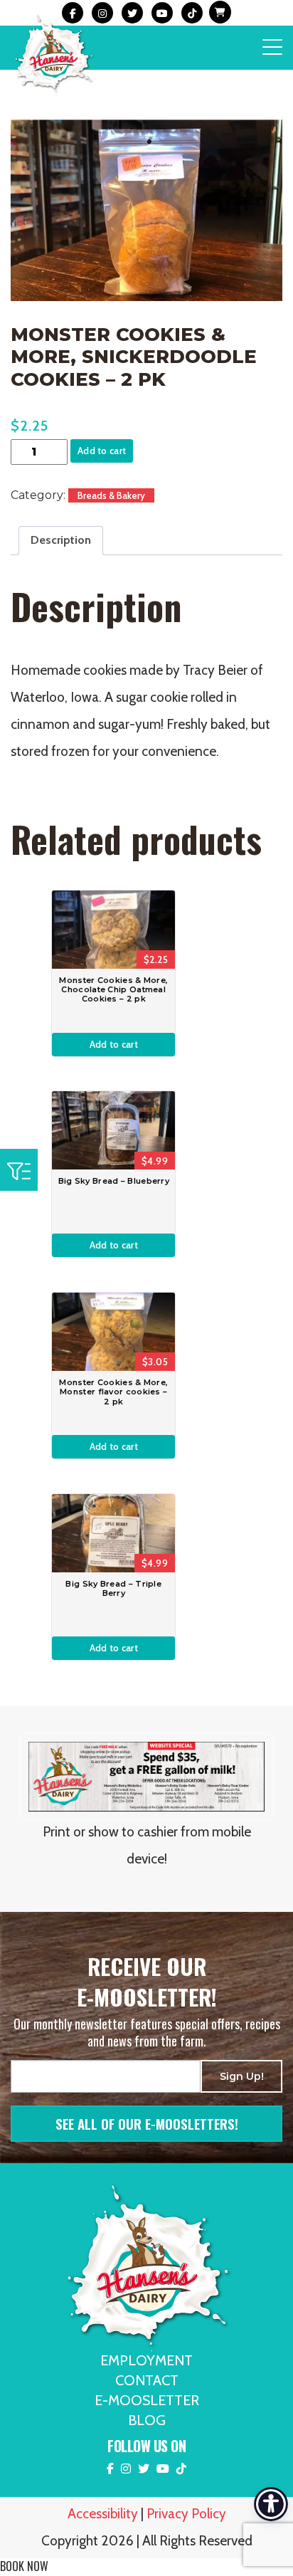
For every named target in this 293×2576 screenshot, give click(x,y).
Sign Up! (242, 2076)
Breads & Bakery (111, 495)
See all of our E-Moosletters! (147, 2123)
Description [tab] (61, 540)
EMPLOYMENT (146, 2360)
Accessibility (103, 2514)
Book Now (24, 2566)
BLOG (147, 2420)
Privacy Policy (186, 2514)
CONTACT (147, 2380)
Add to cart (102, 451)
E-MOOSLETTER (147, 2400)
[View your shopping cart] (218, 13)
